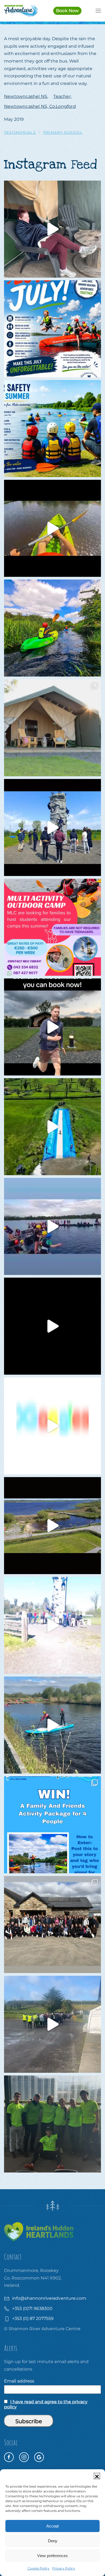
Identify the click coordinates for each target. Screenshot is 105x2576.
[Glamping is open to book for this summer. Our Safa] (52, 1027)
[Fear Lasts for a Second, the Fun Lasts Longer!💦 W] (52, 1526)
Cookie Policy (38, 2568)
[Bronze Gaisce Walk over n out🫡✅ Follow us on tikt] (52, 2024)
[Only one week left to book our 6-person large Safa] (52, 229)
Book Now (67, 11)
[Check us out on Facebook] (9, 2457)
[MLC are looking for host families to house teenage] (52, 927)
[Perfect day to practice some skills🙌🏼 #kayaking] (52, 1725)
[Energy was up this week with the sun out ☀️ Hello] (52, 1326)
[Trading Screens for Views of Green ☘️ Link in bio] (52, 1625)
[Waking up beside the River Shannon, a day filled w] (52, 628)
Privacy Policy (64, 2568)
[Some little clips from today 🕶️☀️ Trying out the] (52, 528)
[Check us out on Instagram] (24, 2457)
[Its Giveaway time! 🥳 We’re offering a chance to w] (52, 1825)
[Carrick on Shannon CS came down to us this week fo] (52, 827)
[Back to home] (21, 11)
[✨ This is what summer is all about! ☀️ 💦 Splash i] (52, 329)
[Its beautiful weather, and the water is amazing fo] (52, 429)
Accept (52, 2526)
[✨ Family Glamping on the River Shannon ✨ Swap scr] (52, 728)
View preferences (52, 2556)
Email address (19, 2381)
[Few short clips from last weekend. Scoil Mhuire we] (52, 1226)
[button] (97, 2476)
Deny (53, 2541)
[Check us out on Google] (39, 2457)
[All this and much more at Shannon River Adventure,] (52, 1426)
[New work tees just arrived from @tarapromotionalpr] (52, 2124)
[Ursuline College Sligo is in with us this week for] (52, 1925)
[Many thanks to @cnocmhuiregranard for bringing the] (52, 1127)
